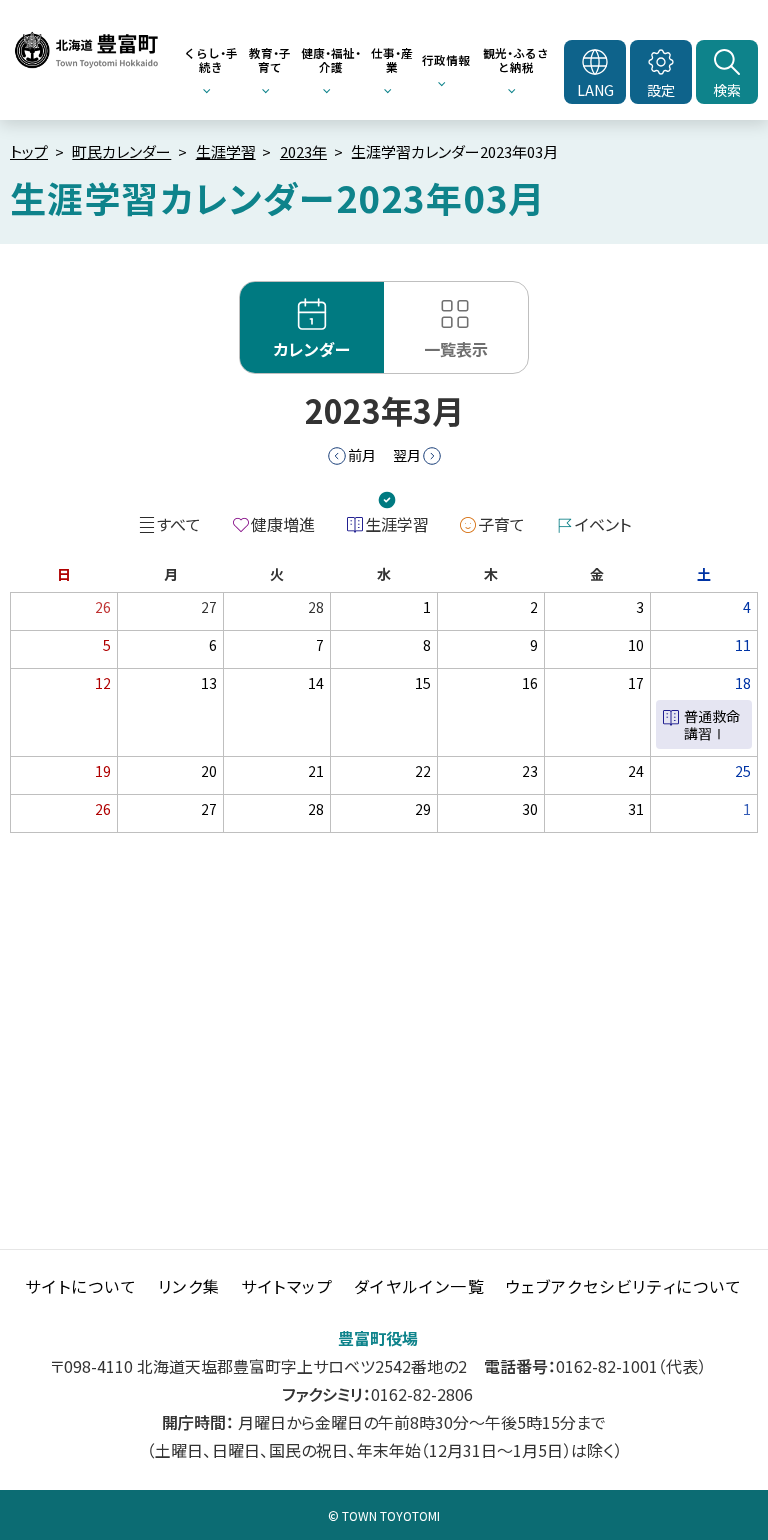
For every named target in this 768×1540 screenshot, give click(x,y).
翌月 (407, 455)
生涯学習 (226, 151)
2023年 (303, 151)
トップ (29, 151)
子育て (501, 524)
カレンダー (312, 349)
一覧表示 (456, 349)
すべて (179, 524)
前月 (362, 455)
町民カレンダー (121, 151)
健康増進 (283, 524)
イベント (603, 524)
